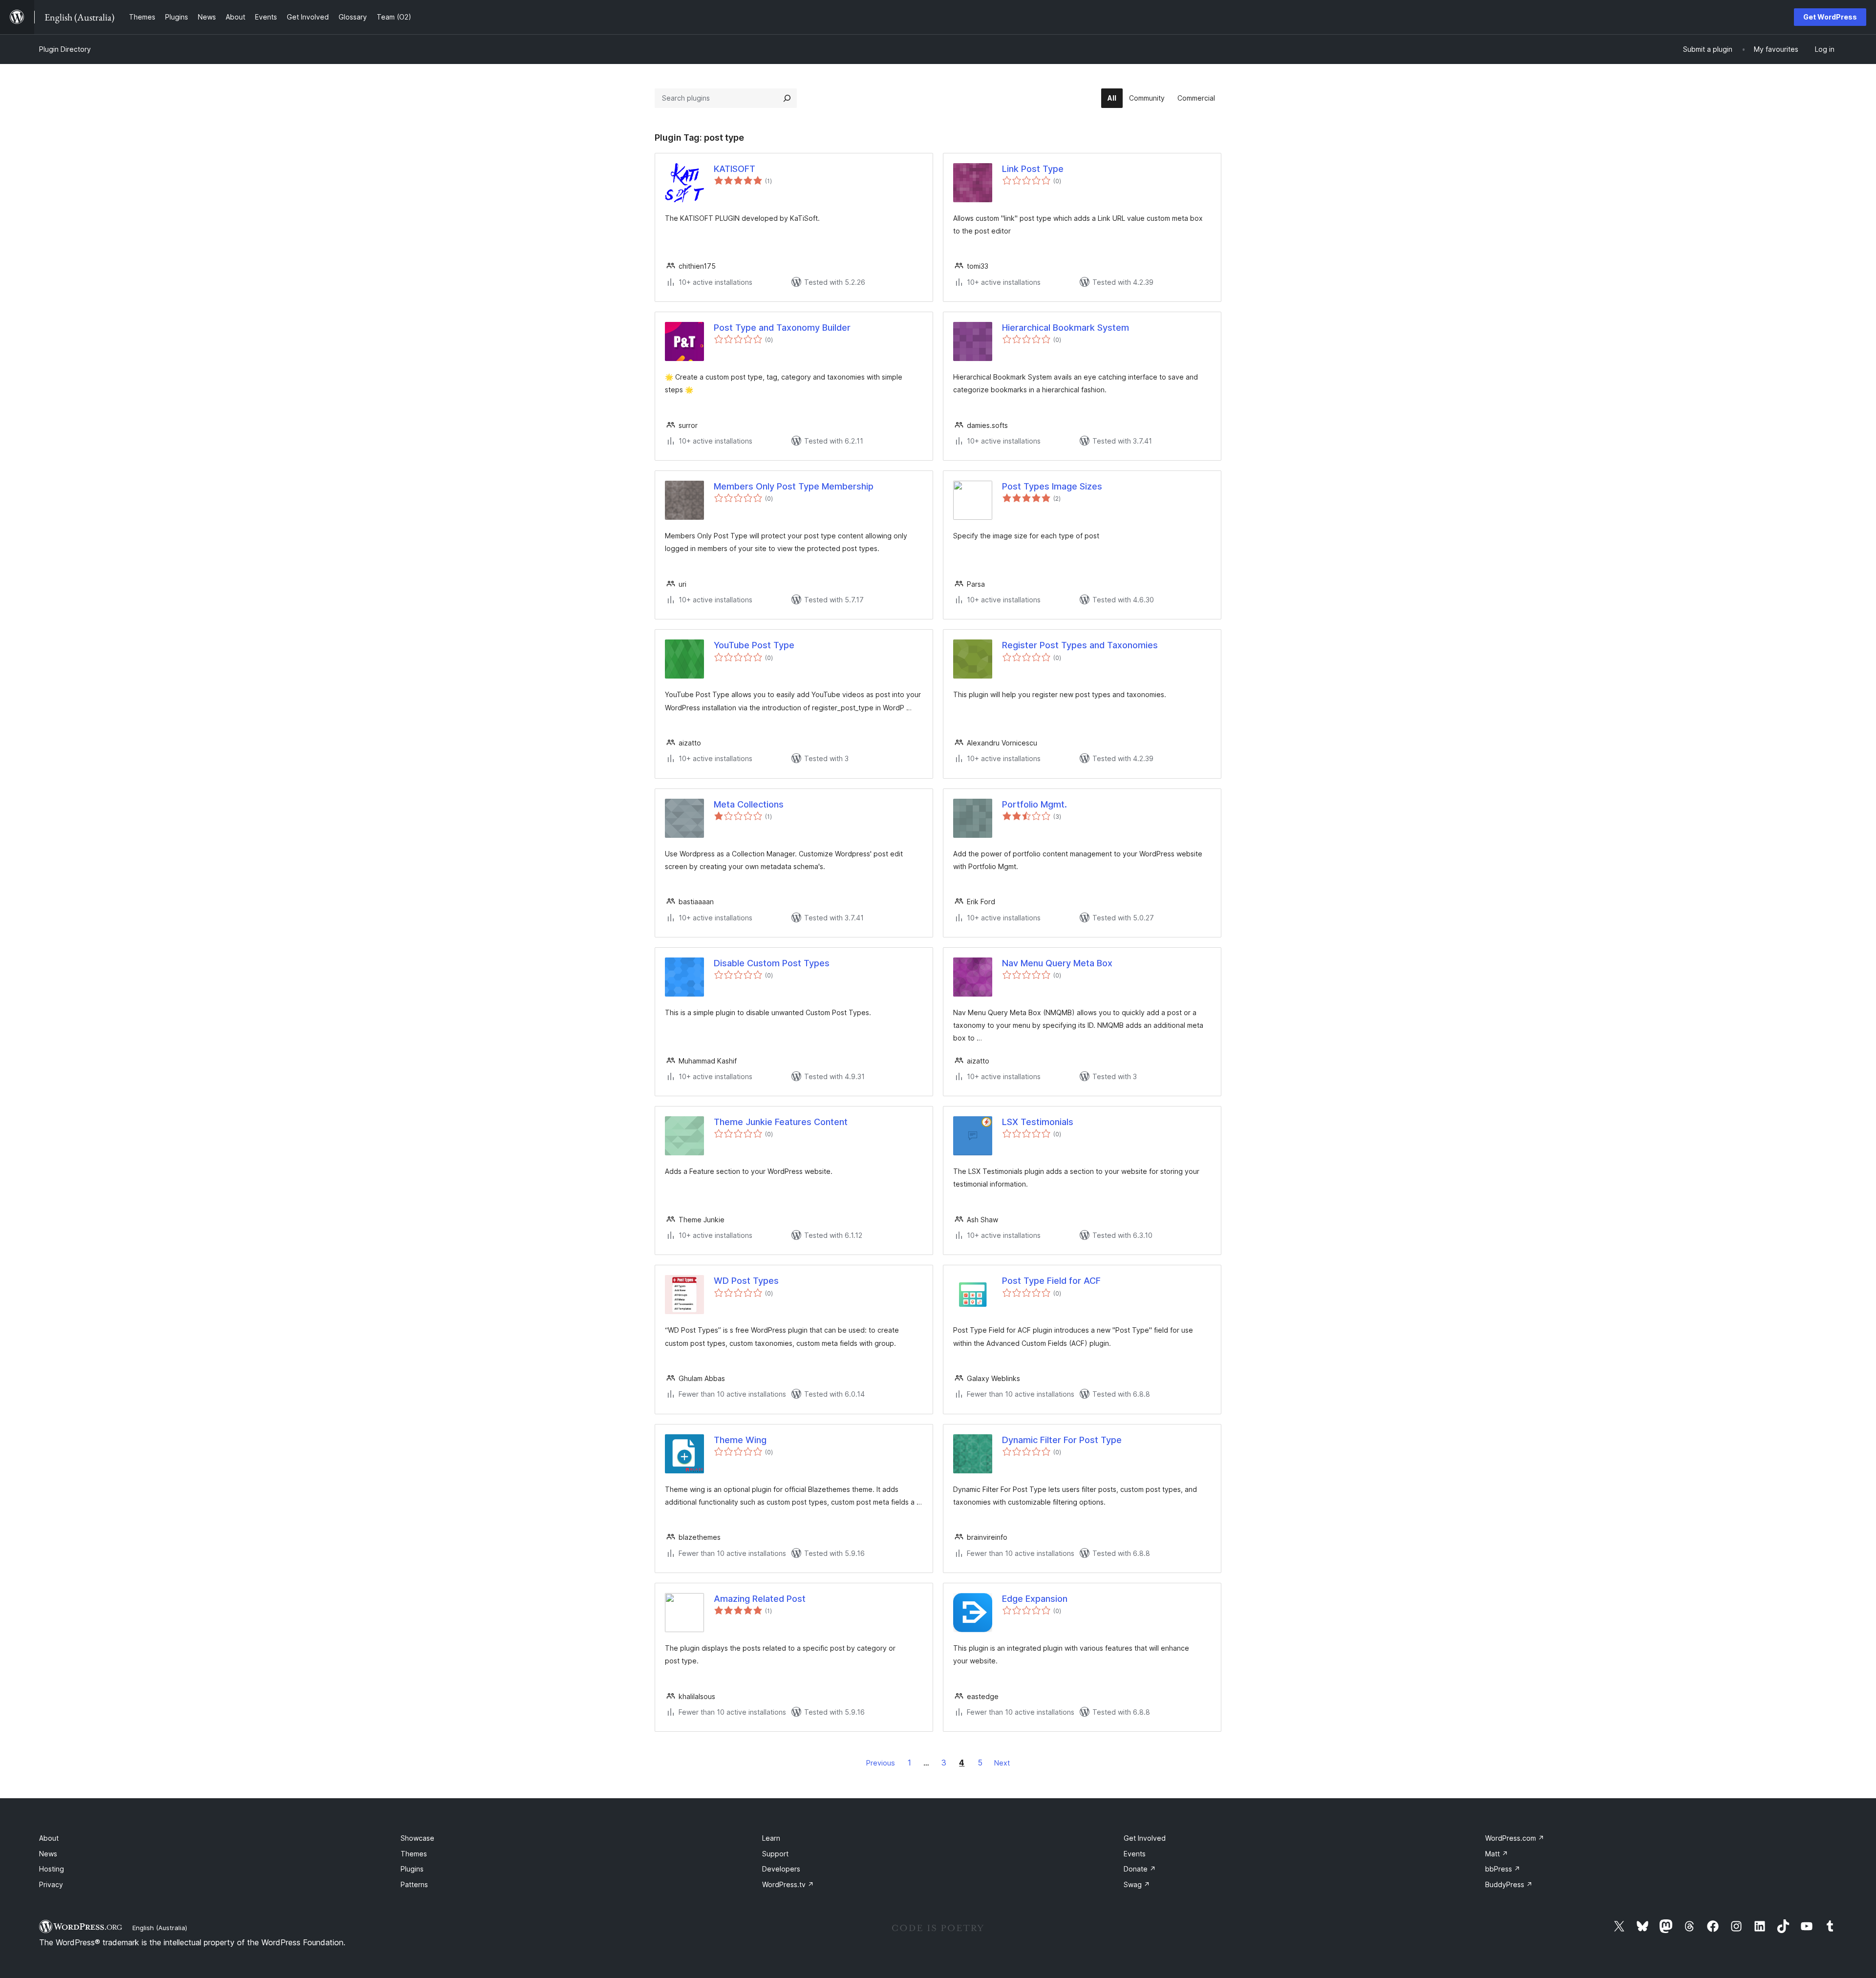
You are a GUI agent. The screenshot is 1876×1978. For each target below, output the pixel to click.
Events (1135, 1854)
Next (1002, 1763)
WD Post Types (746, 1281)
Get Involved (1145, 1838)
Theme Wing (740, 1440)
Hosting (52, 1869)
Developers (781, 1869)
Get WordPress (1830, 17)
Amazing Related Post (760, 1599)
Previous (881, 1763)
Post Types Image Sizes (1052, 486)
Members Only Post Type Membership (794, 486)
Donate (1140, 1869)
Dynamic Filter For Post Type (1062, 1440)
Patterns (414, 1884)
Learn (771, 1838)
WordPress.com (1515, 1838)
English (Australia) (160, 1928)
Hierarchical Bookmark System (1066, 328)
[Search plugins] (787, 98)
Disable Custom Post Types (772, 963)
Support (775, 1854)
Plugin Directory (65, 49)
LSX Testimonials (1038, 1122)
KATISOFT (735, 169)
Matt (1497, 1854)
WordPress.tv (788, 1884)
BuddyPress (1509, 1884)
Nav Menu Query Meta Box (1057, 963)
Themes (414, 1854)
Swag (1137, 1884)
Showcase (417, 1838)
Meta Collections (749, 804)
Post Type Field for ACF (1051, 1281)
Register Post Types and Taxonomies (1080, 645)
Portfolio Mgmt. (1034, 804)
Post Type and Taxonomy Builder (782, 328)
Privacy (51, 1884)
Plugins (412, 1869)
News (48, 1854)
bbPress (1503, 1869)
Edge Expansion (1035, 1599)
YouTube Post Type (754, 645)
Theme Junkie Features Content (781, 1122)
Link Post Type (1033, 169)
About (49, 1838)
